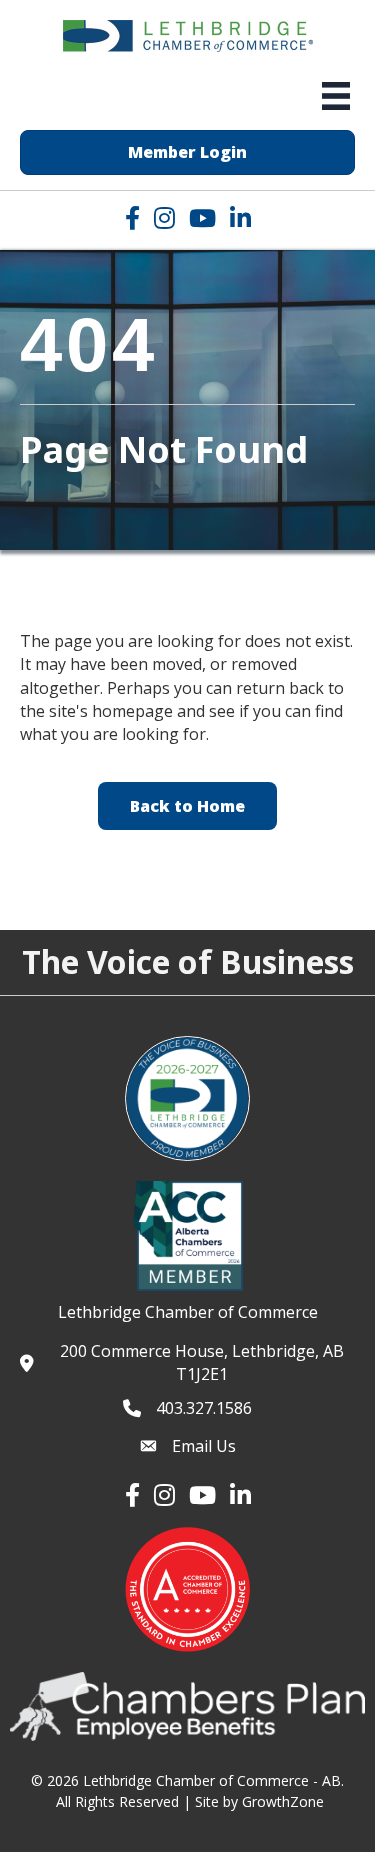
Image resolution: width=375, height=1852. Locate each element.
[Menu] (336, 96)
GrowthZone (283, 1801)
